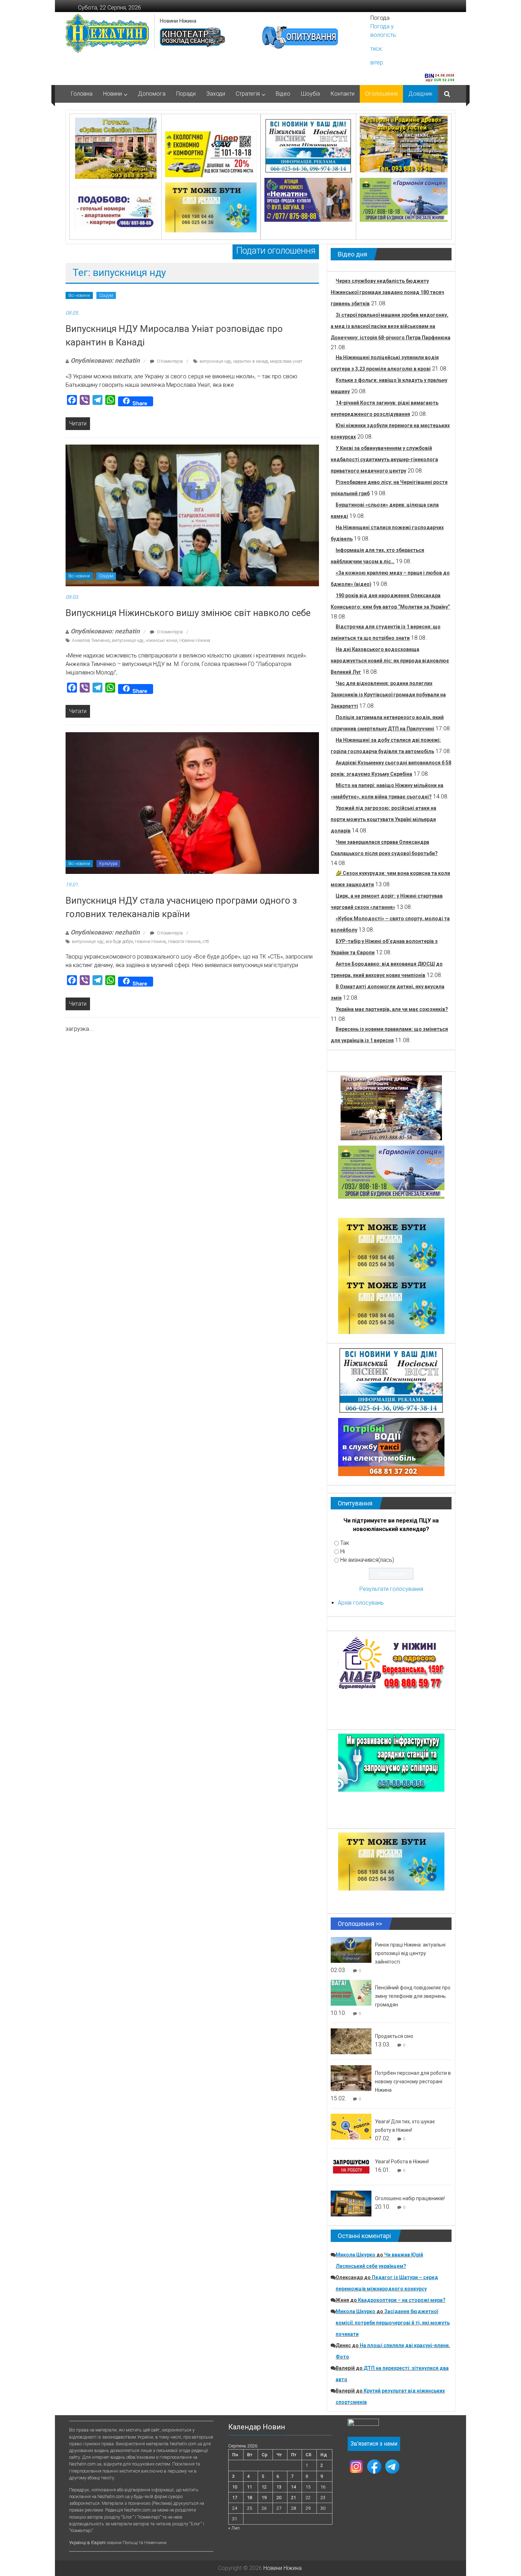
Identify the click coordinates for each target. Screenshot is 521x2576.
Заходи (216, 94)
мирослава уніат (286, 361)
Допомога (152, 94)
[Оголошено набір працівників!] (351, 2203)
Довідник (420, 94)
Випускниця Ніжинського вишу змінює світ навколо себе (188, 613)
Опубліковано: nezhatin (105, 360)
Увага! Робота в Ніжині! (402, 2162)
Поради (186, 94)
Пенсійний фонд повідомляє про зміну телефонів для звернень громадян (413, 1996)
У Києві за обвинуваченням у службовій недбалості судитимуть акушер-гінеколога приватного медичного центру (384, 459)
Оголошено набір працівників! (410, 2198)
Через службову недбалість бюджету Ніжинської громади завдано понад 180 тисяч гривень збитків (387, 292)
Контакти (343, 94)
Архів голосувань (361, 1603)
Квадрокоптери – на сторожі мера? (402, 2300)
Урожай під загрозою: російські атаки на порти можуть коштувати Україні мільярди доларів (383, 819)
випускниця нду (215, 361)
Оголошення (381, 94)
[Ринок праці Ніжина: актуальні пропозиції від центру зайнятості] (351, 1950)
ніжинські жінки (161, 640)
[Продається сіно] (351, 2041)
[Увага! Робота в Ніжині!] (351, 2166)
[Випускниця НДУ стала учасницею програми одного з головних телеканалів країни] (192, 803)
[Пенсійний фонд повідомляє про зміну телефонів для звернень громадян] (351, 1992)
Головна (82, 94)
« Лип (234, 2528)
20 (279, 2498)
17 (235, 2498)
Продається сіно (394, 2036)
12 (264, 2487)
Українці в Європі (87, 2543)
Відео (283, 94)
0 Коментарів (169, 361)
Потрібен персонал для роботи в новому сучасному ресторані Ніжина (413, 2081)
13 (279, 2487)
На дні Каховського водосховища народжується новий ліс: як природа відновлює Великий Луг (390, 661)
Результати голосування (391, 1589)
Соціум (106, 295)
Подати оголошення (276, 251)
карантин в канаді (251, 361)
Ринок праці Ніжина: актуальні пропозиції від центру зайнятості (410, 1953)
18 (250, 2498)
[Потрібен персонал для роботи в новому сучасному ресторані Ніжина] (351, 2078)
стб (206, 942)
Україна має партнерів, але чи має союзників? (392, 1009)
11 (250, 2487)
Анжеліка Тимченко (91, 640)
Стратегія (248, 94)
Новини (113, 94)
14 (293, 2487)
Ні (343, 1551)
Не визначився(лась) (367, 1560)
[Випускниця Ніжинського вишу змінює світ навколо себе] (192, 515)
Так (345, 1543)
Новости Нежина (184, 942)
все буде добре (119, 942)
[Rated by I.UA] (363, 2424)
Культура (108, 864)
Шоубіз (310, 94)
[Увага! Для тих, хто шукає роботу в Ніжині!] (351, 2126)
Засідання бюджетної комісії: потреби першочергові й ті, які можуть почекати (393, 2323)
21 (293, 2498)
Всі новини (79, 295)
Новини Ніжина (178, 21)
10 (235, 2487)
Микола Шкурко (355, 2255)
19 (264, 2498)
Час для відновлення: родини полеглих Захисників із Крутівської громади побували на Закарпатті (388, 695)
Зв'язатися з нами (374, 2444)
